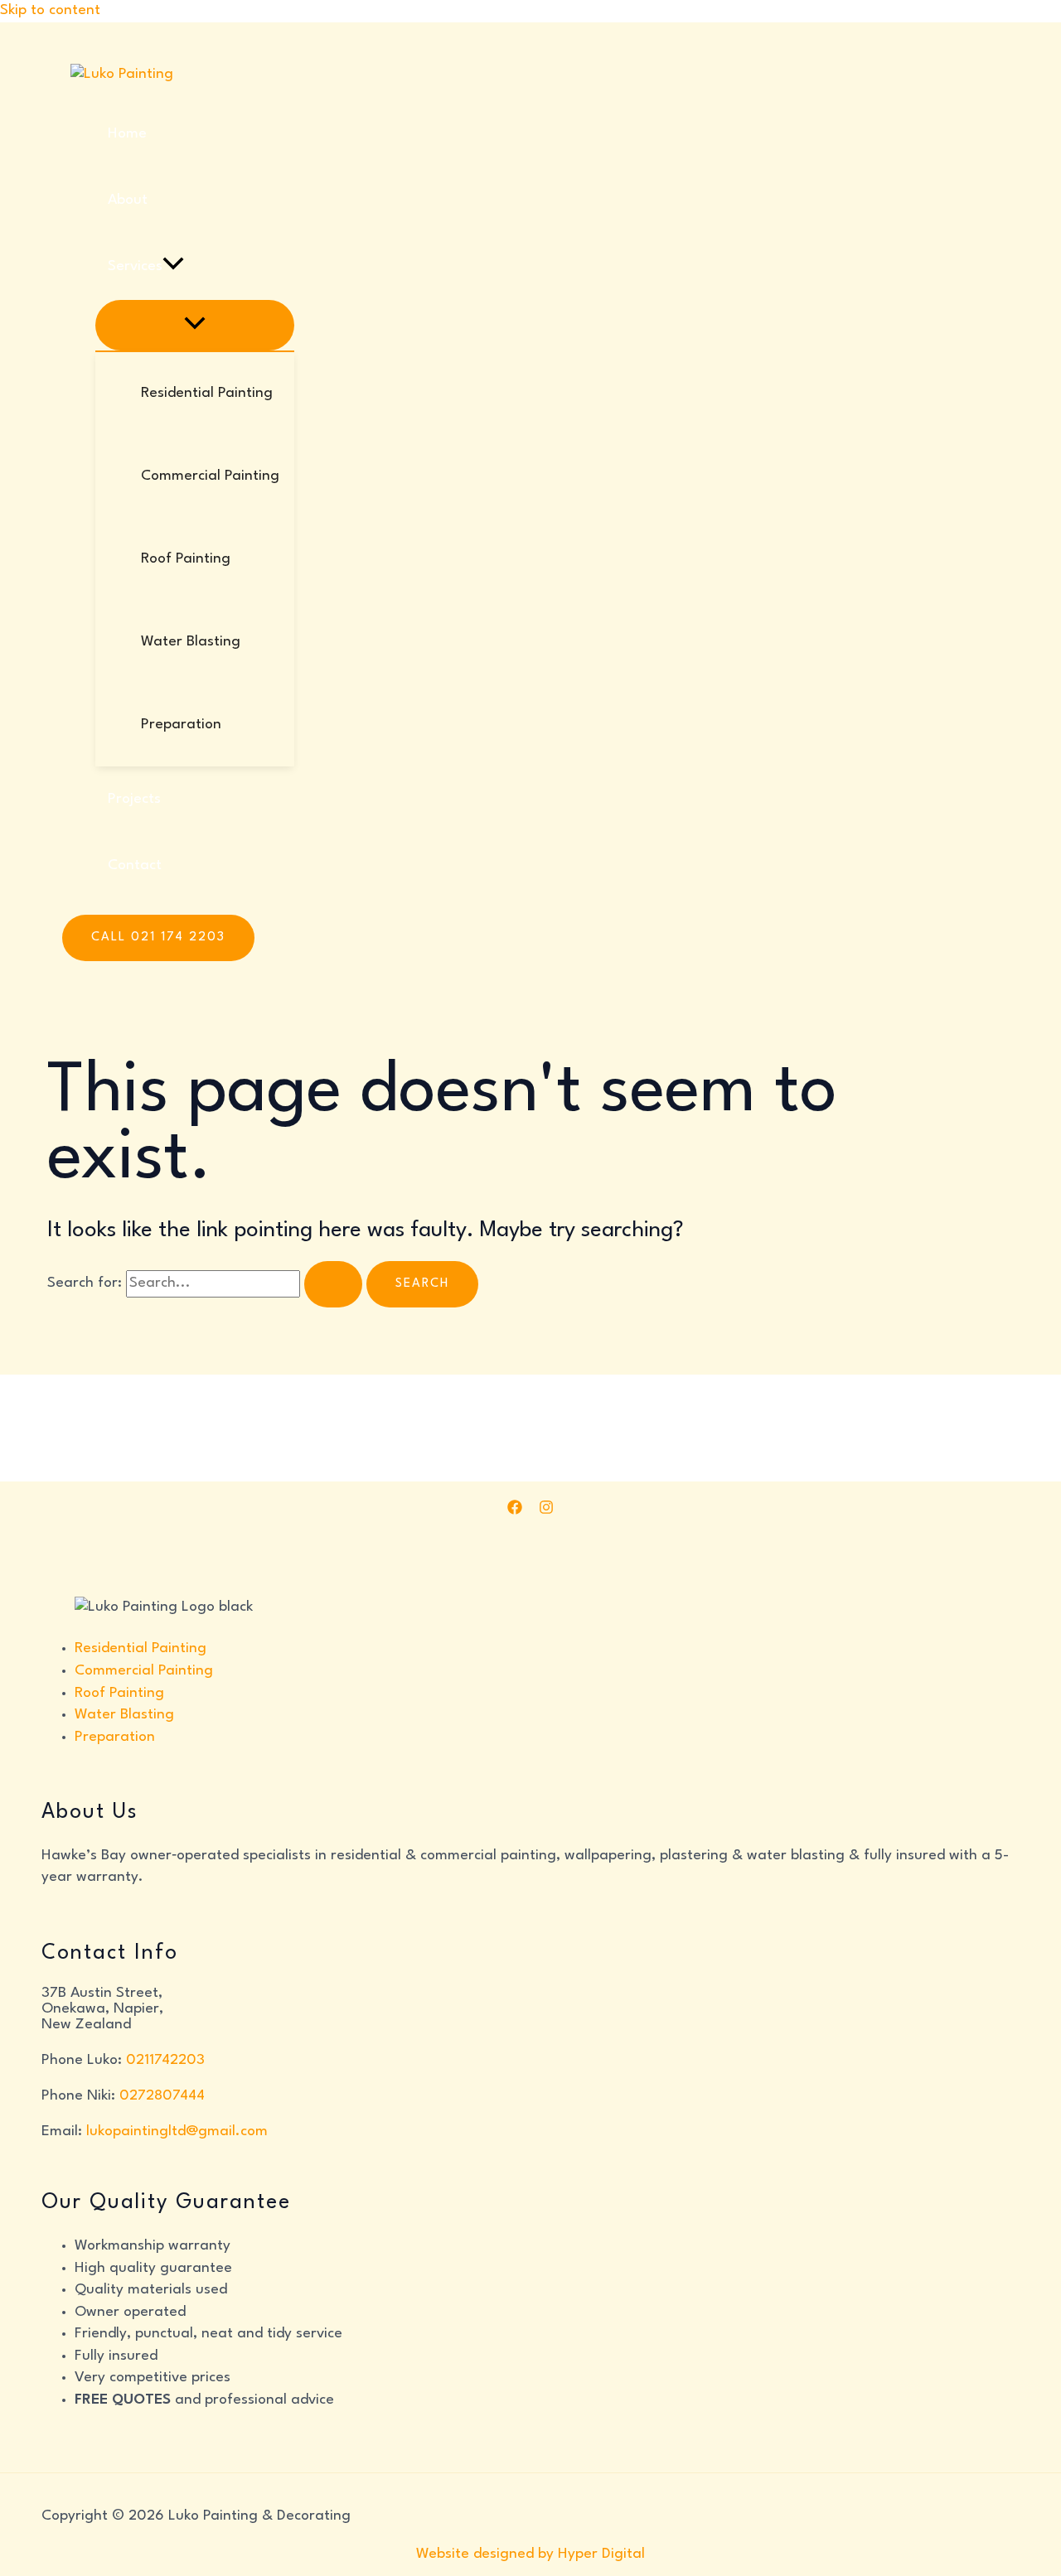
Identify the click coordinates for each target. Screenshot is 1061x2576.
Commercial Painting (144, 1671)
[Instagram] (546, 1511)
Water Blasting (124, 1715)
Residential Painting (140, 1648)
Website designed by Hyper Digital (530, 2554)
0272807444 (162, 2096)
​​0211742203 (165, 2060)
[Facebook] (515, 1511)
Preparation (115, 1737)
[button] (173, 267)
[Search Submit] (333, 1284)
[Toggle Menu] (195, 325)
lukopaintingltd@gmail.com (177, 2131)
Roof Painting (119, 1693)
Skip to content (50, 10)
